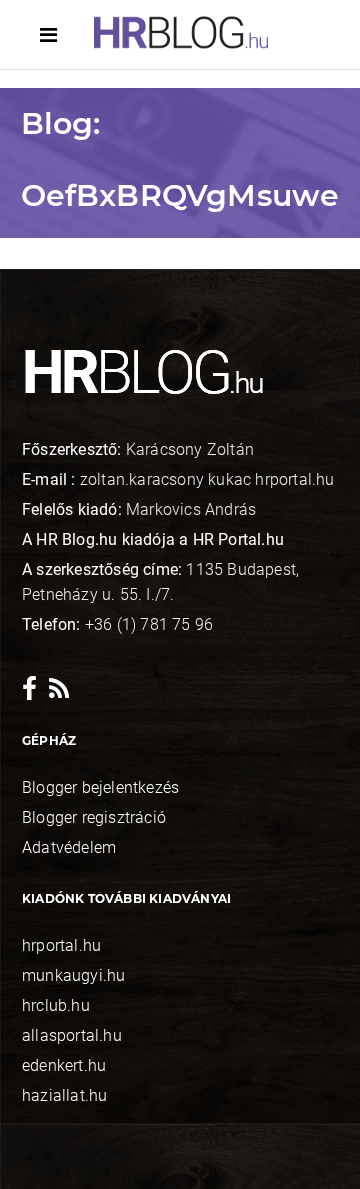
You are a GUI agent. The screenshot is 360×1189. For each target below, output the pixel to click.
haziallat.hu (64, 1095)
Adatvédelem (69, 847)
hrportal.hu (61, 945)
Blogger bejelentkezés (100, 787)
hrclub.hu (56, 1005)
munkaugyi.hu (73, 975)
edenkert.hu (64, 1065)
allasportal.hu (72, 1035)
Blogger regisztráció (94, 817)
